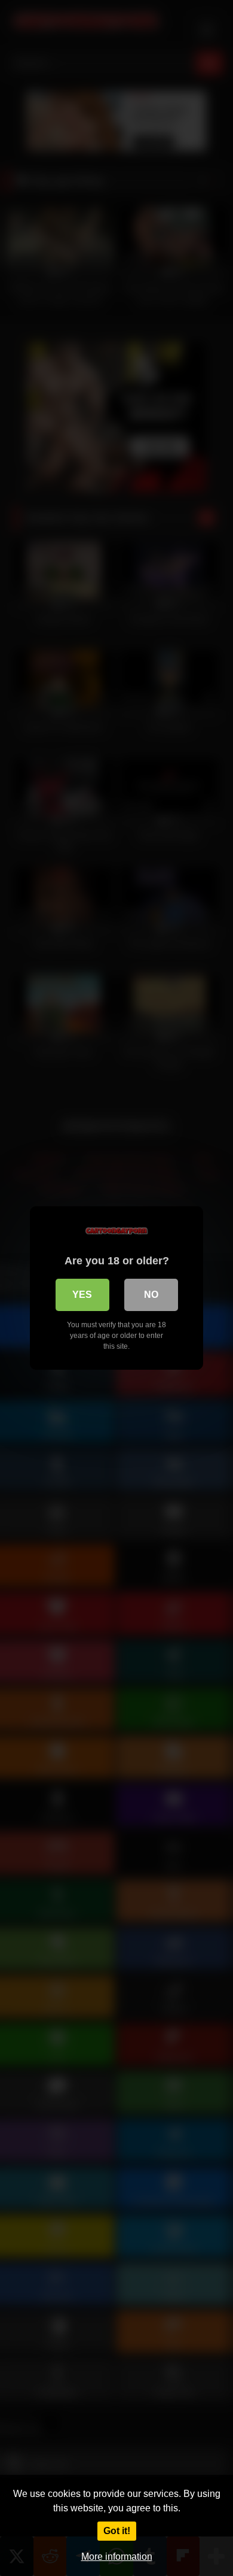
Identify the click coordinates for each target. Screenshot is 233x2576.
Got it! (117, 2531)
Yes (82, 1295)
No (151, 1295)
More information (117, 2557)
